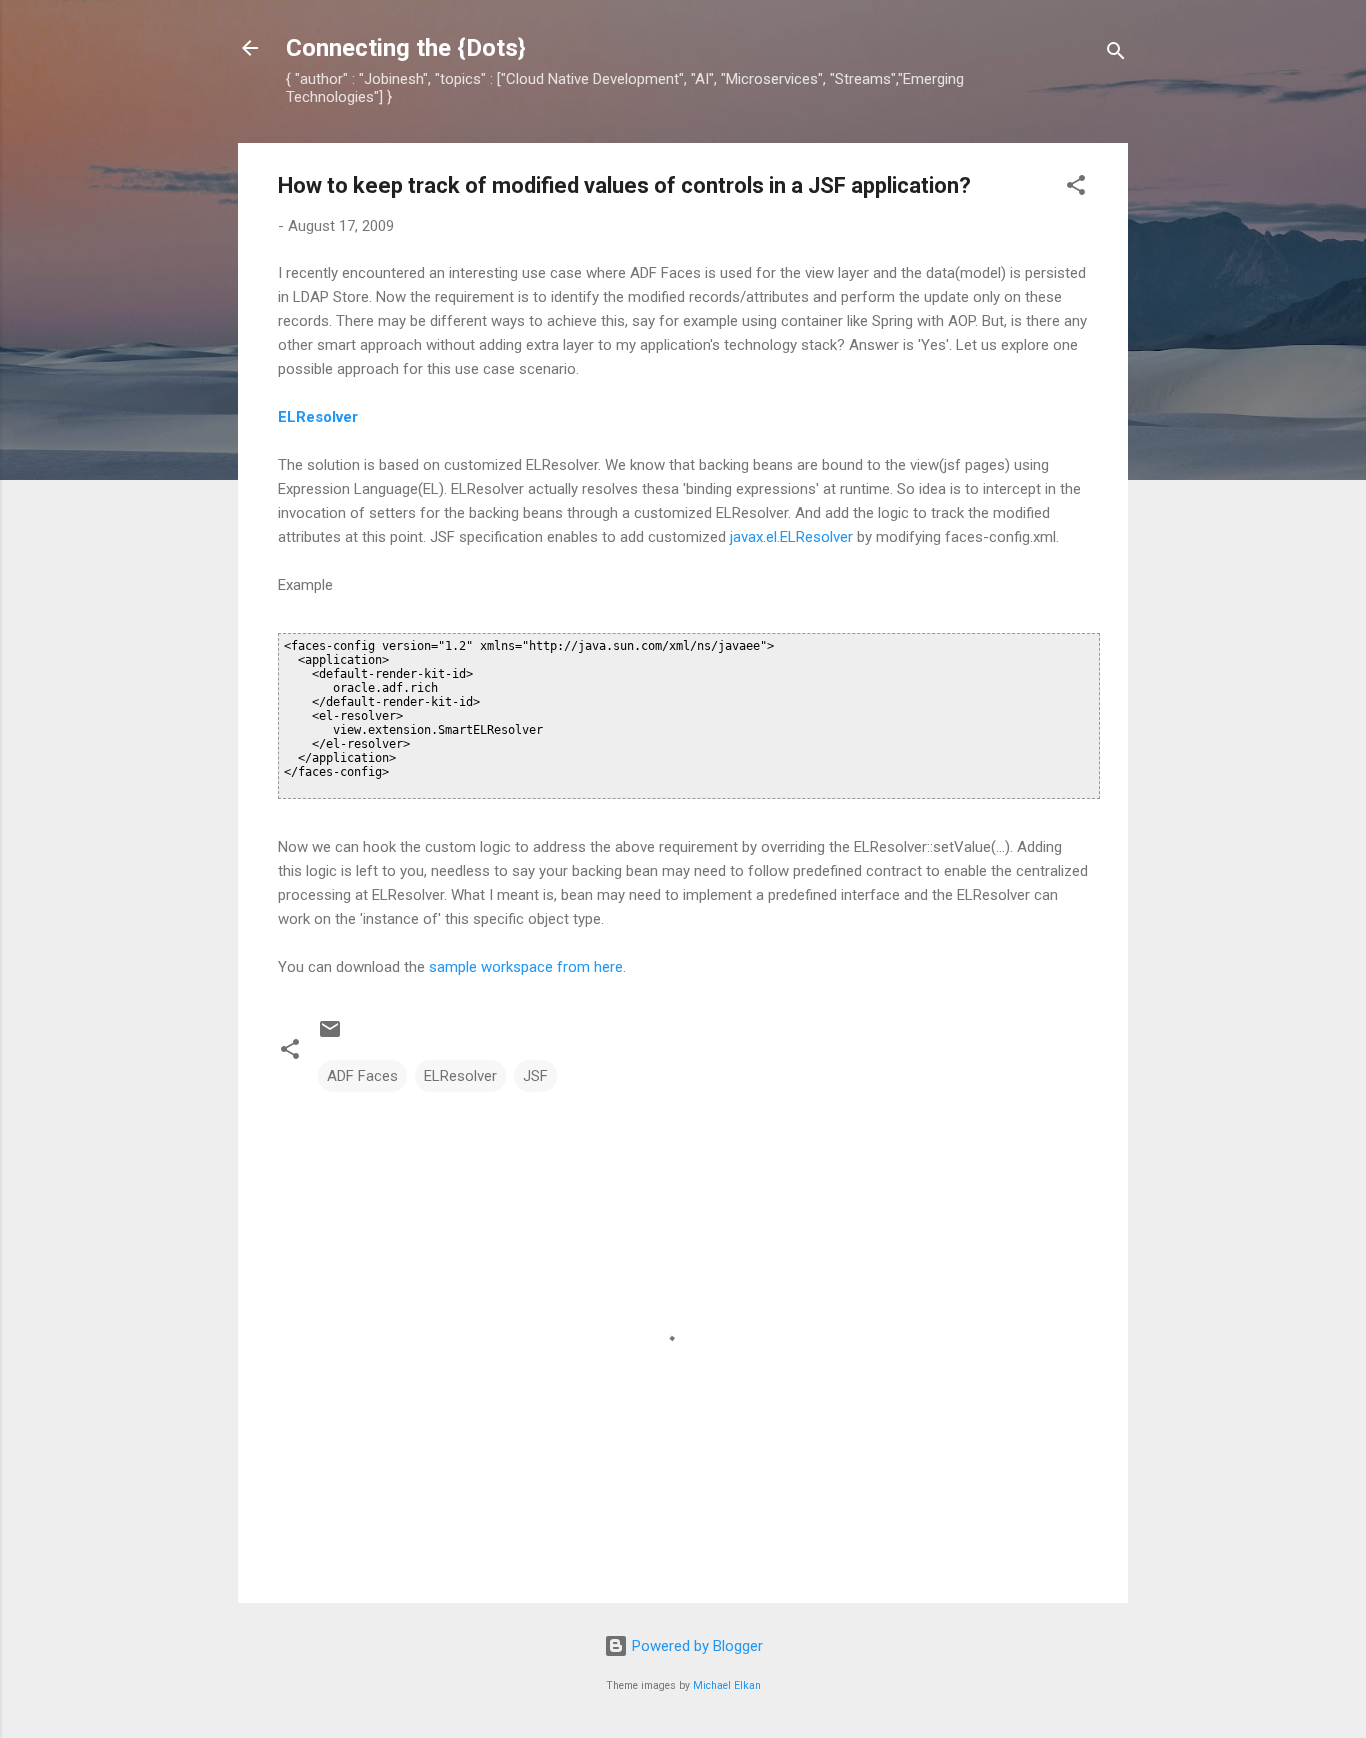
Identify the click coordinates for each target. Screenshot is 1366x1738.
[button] (1076, 188)
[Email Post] (330, 1036)
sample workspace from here (526, 967)
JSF (535, 1076)
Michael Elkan (727, 1685)
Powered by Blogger (695, 1646)
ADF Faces (362, 1076)
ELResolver (318, 417)
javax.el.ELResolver (791, 537)
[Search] (1116, 54)
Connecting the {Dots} (406, 48)
